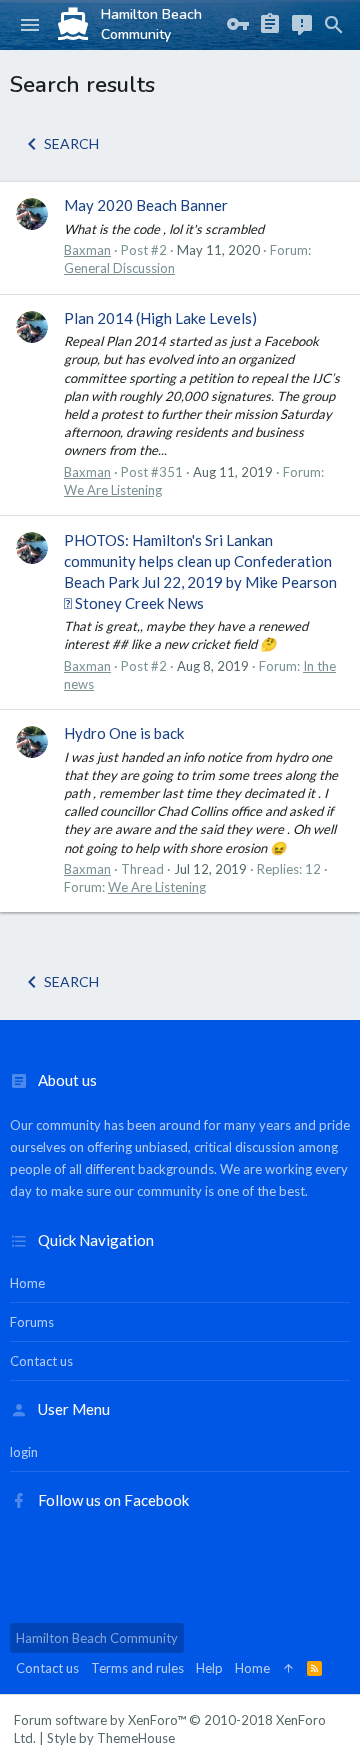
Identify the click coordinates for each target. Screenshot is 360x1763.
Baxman (87, 250)
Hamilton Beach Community (97, 1638)
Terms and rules (137, 1668)
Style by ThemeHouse (111, 1738)
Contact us (41, 1361)
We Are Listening (113, 490)
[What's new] (302, 25)
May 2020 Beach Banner (146, 205)
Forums (32, 1322)
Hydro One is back (124, 733)
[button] (30, 25)
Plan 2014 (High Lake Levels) (160, 318)
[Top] (288, 1668)
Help (209, 1668)
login (24, 1452)
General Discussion (119, 268)
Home (27, 1283)
